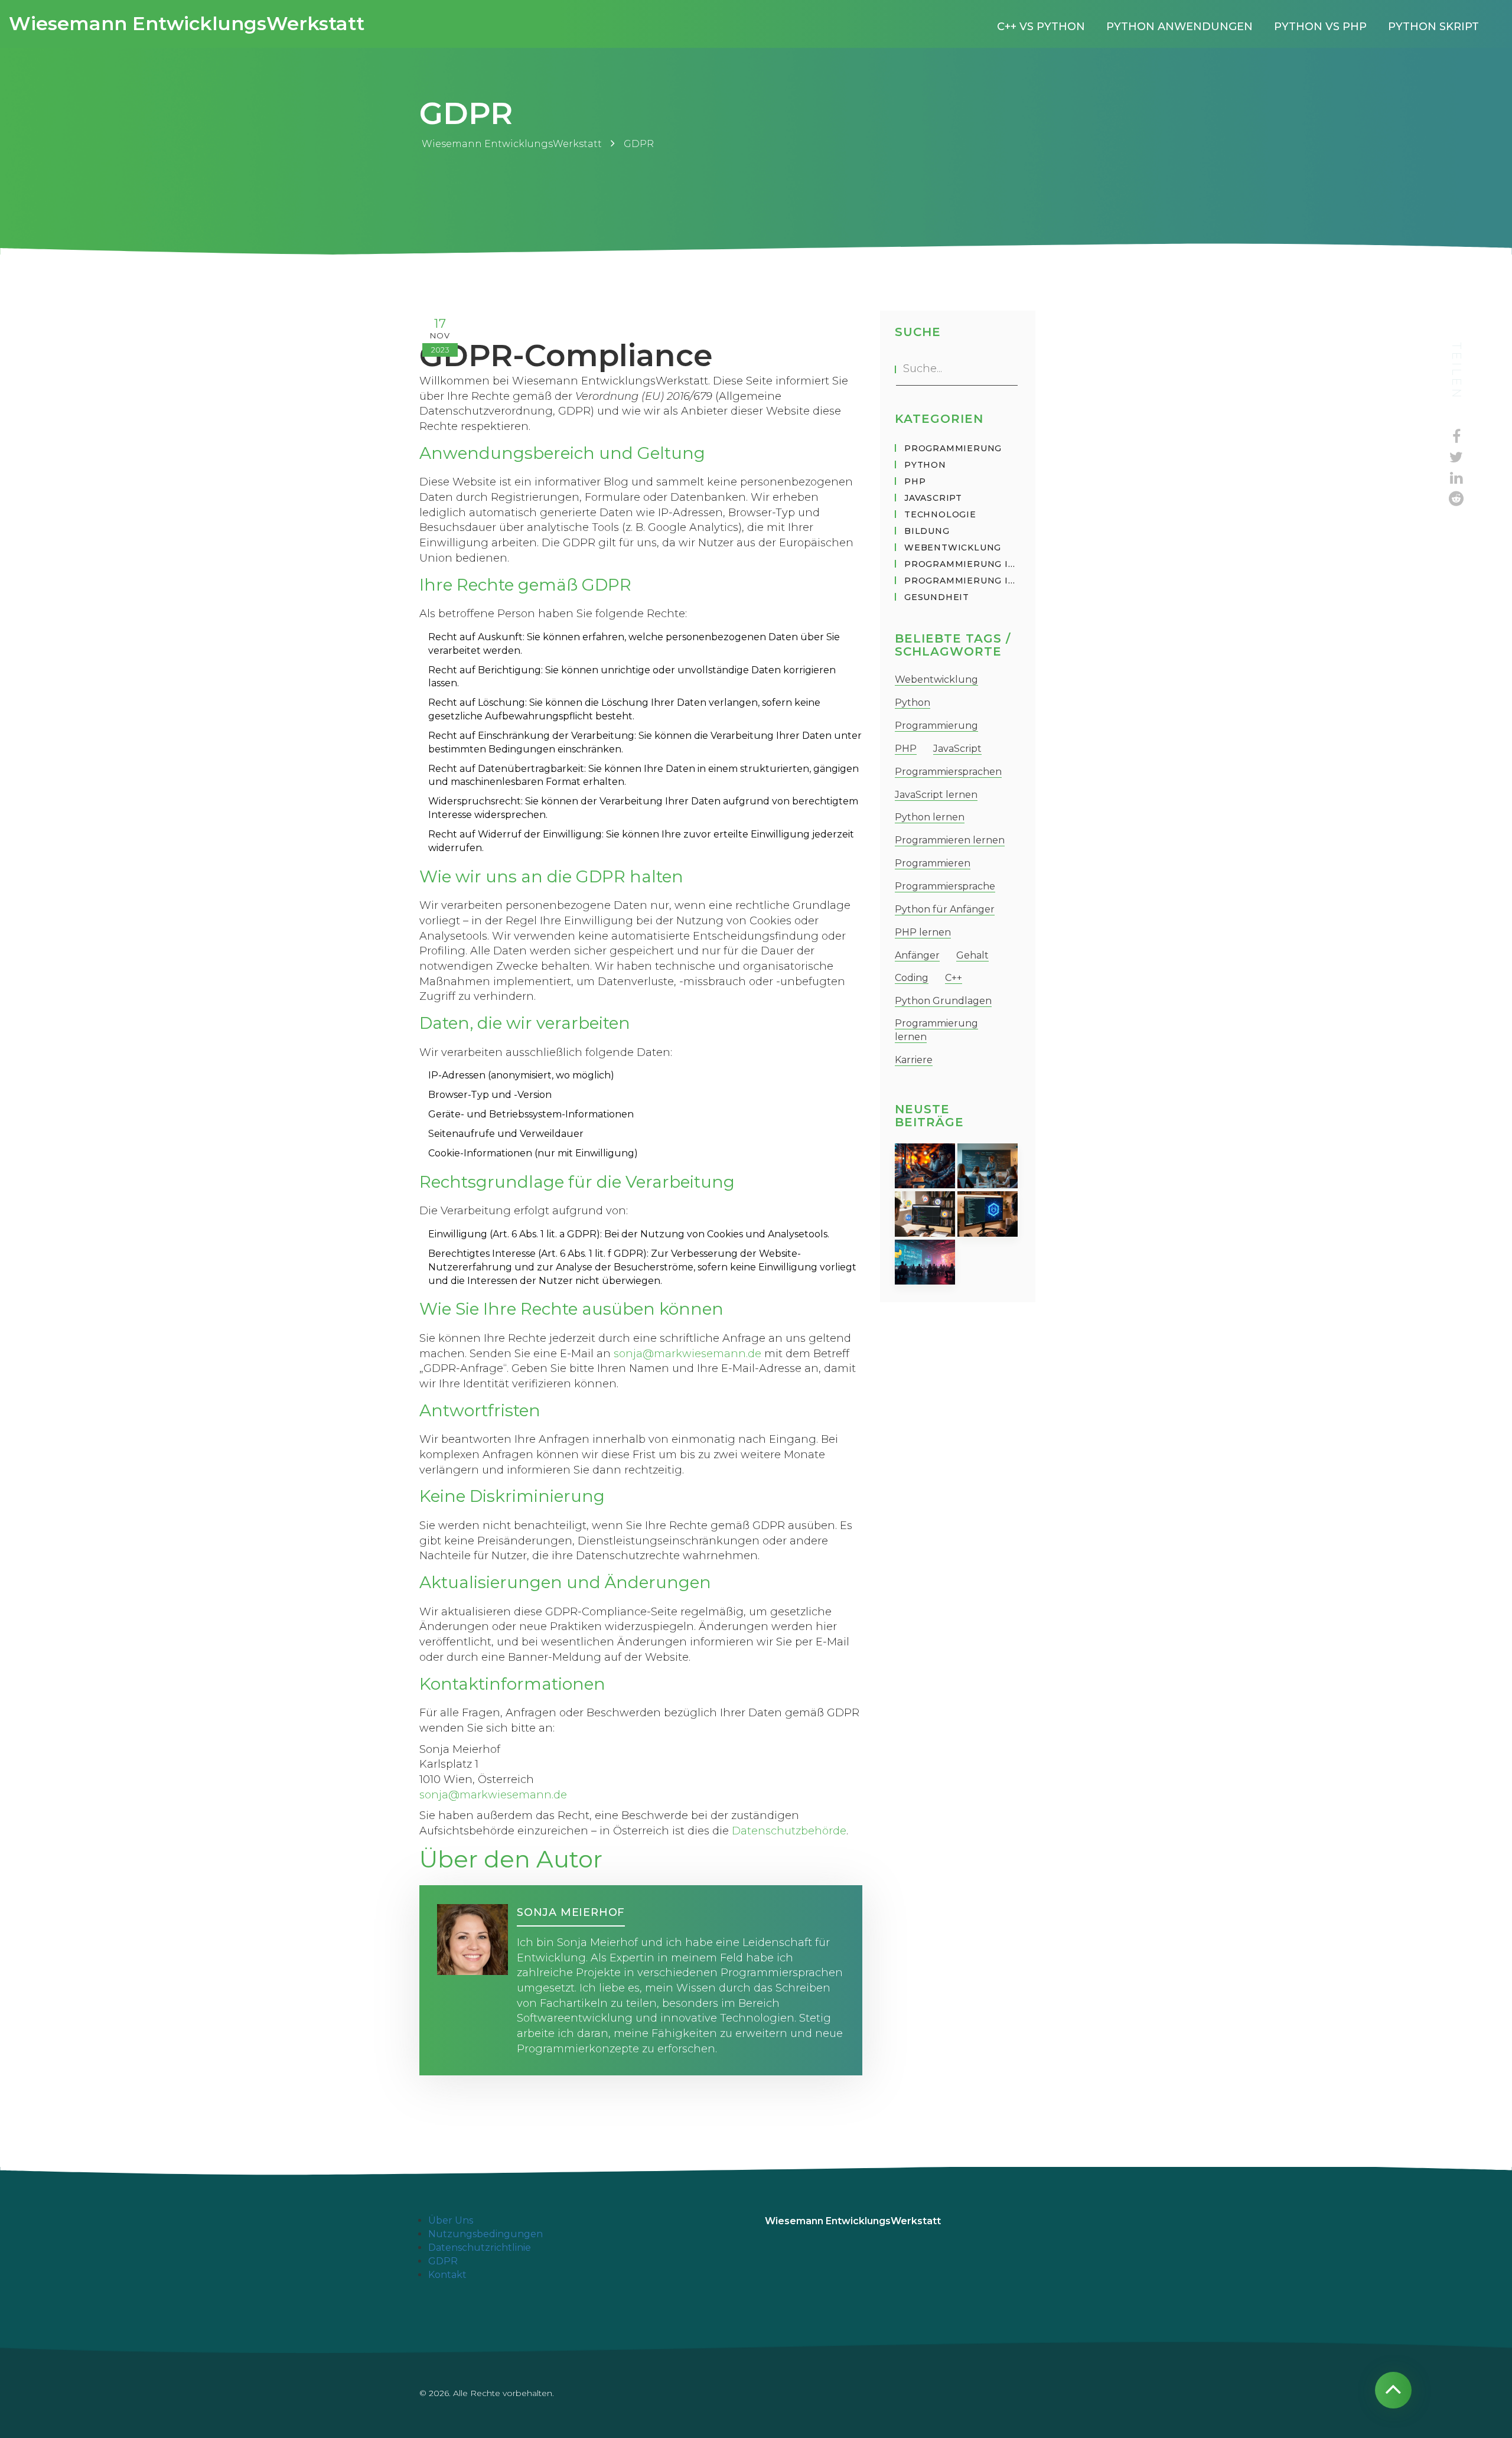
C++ (954, 978)
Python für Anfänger (945, 909)
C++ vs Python (1041, 27)
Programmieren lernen (950, 840)
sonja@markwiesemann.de (687, 1354)
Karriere (914, 1060)
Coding (912, 978)
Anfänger (917, 955)
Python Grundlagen (943, 1001)
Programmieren (933, 863)
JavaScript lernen (936, 795)
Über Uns (451, 2220)
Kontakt (447, 2275)
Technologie (940, 514)
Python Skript (1433, 27)
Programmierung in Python (962, 564)
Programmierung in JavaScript (962, 581)
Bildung (927, 531)
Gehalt (972, 955)
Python (925, 465)
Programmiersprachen (948, 772)
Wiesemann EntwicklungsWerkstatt (187, 23)
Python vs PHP (1320, 27)
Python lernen (930, 817)
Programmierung (953, 448)
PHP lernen (923, 932)
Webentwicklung (953, 547)
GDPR (443, 2261)
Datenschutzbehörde (789, 1831)
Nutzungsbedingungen (485, 2234)
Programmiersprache (945, 886)
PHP (915, 481)
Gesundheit (937, 597)
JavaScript (933, 498)
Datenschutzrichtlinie (480, 2248)
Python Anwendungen (1179, 27)
